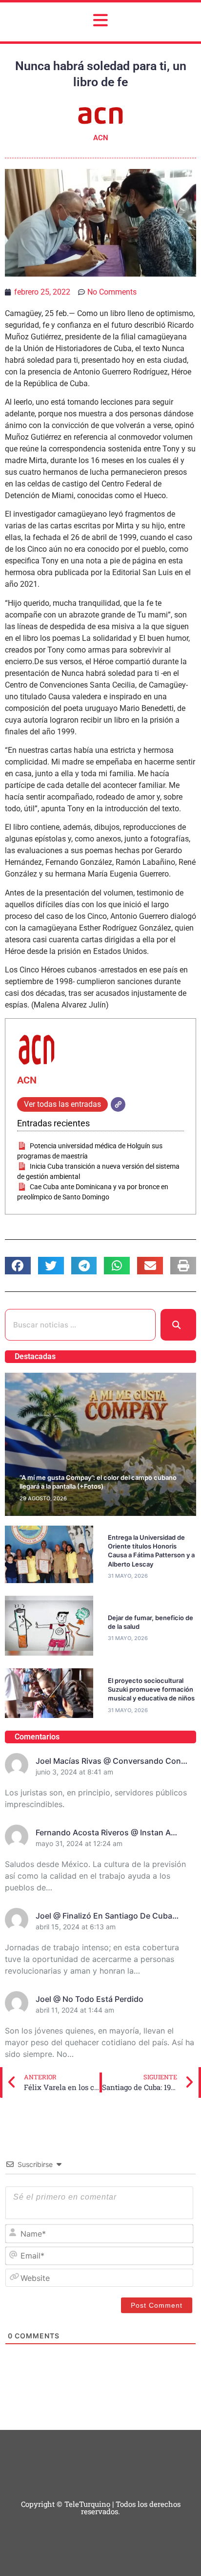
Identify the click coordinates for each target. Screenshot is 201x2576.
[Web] (118, 1104)
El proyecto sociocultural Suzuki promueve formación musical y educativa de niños (151, 1689)
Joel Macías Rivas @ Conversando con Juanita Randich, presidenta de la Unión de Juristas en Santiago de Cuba (111, 1761)
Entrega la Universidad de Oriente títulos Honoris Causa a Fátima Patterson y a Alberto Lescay (151, 1551)
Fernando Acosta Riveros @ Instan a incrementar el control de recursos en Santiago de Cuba (108, 1833)
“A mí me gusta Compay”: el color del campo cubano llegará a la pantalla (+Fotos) (98, 1482)
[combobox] (80, 1325)
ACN (27, 1080)
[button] (18, 1266)
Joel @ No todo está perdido (90, 1999)
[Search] (178, 1325)
